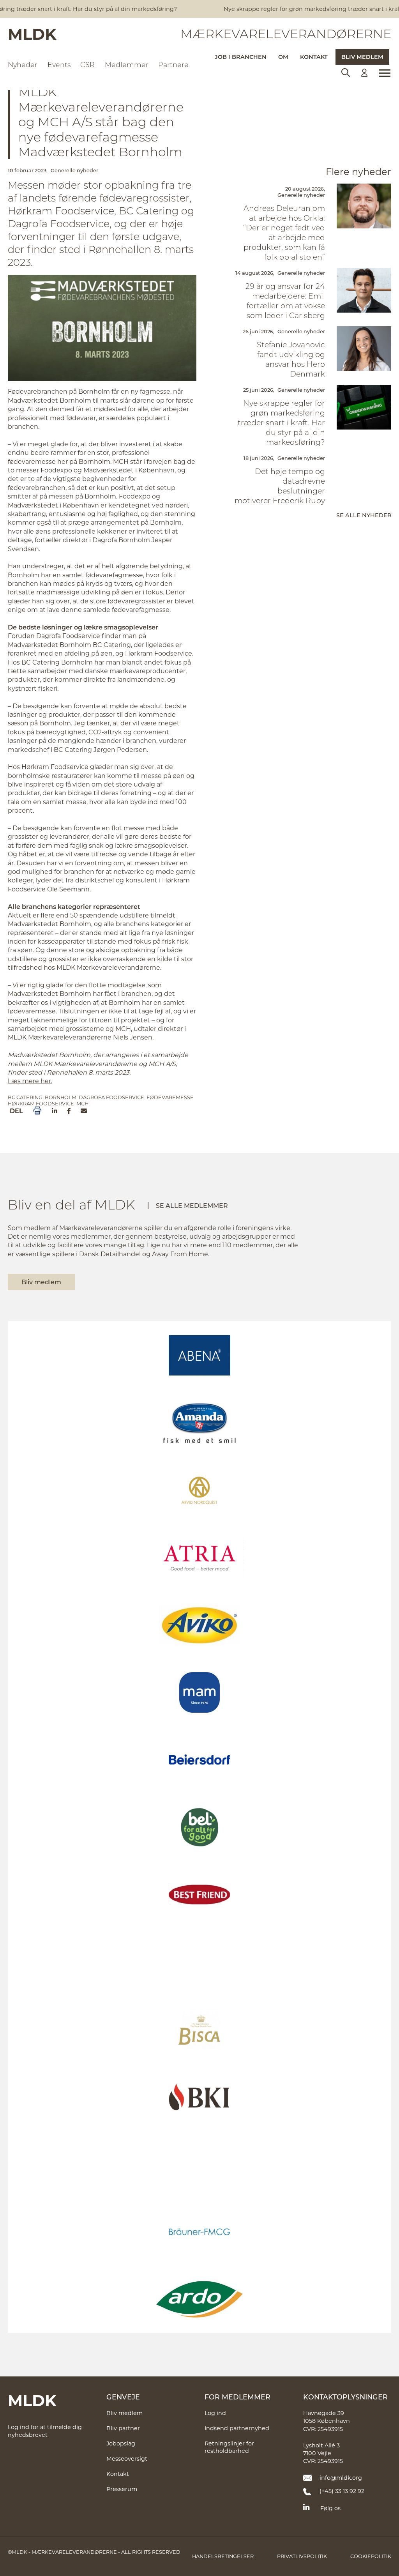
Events (59, 65)
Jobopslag (121, 2443)
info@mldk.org (341, 2478)
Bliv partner (123, 2428)
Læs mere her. (30, 1081)
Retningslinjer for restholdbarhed (229, 2447)
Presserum (122, 2489)
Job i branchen (241, 57)
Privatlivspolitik (302, 2556)
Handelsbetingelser (223, 2556)
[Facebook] (69, 1111)
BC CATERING (25, 1097)
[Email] (84, 1111)
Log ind (215, 2413)
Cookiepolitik (371, 2556)
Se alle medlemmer (192, 1205)
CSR (87, 65)
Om (283, 57)
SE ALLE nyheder (364, 515)
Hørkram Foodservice (41, 1103)
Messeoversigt (127, 2458)
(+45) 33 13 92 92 (342, 2491)
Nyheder (23, 65)
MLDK (32, 34)
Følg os (330, 2508)
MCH (82, 1103)
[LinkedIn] (55, 1111)
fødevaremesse (170, 1097)
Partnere (173, 65)
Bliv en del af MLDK (72, 1204)
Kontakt (314, 57)
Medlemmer (127, 65)
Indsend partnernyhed (237, 2428)
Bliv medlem (362, 57)
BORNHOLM (61, 1097)
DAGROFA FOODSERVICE (111, 1097)
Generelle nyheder (74, 170)
